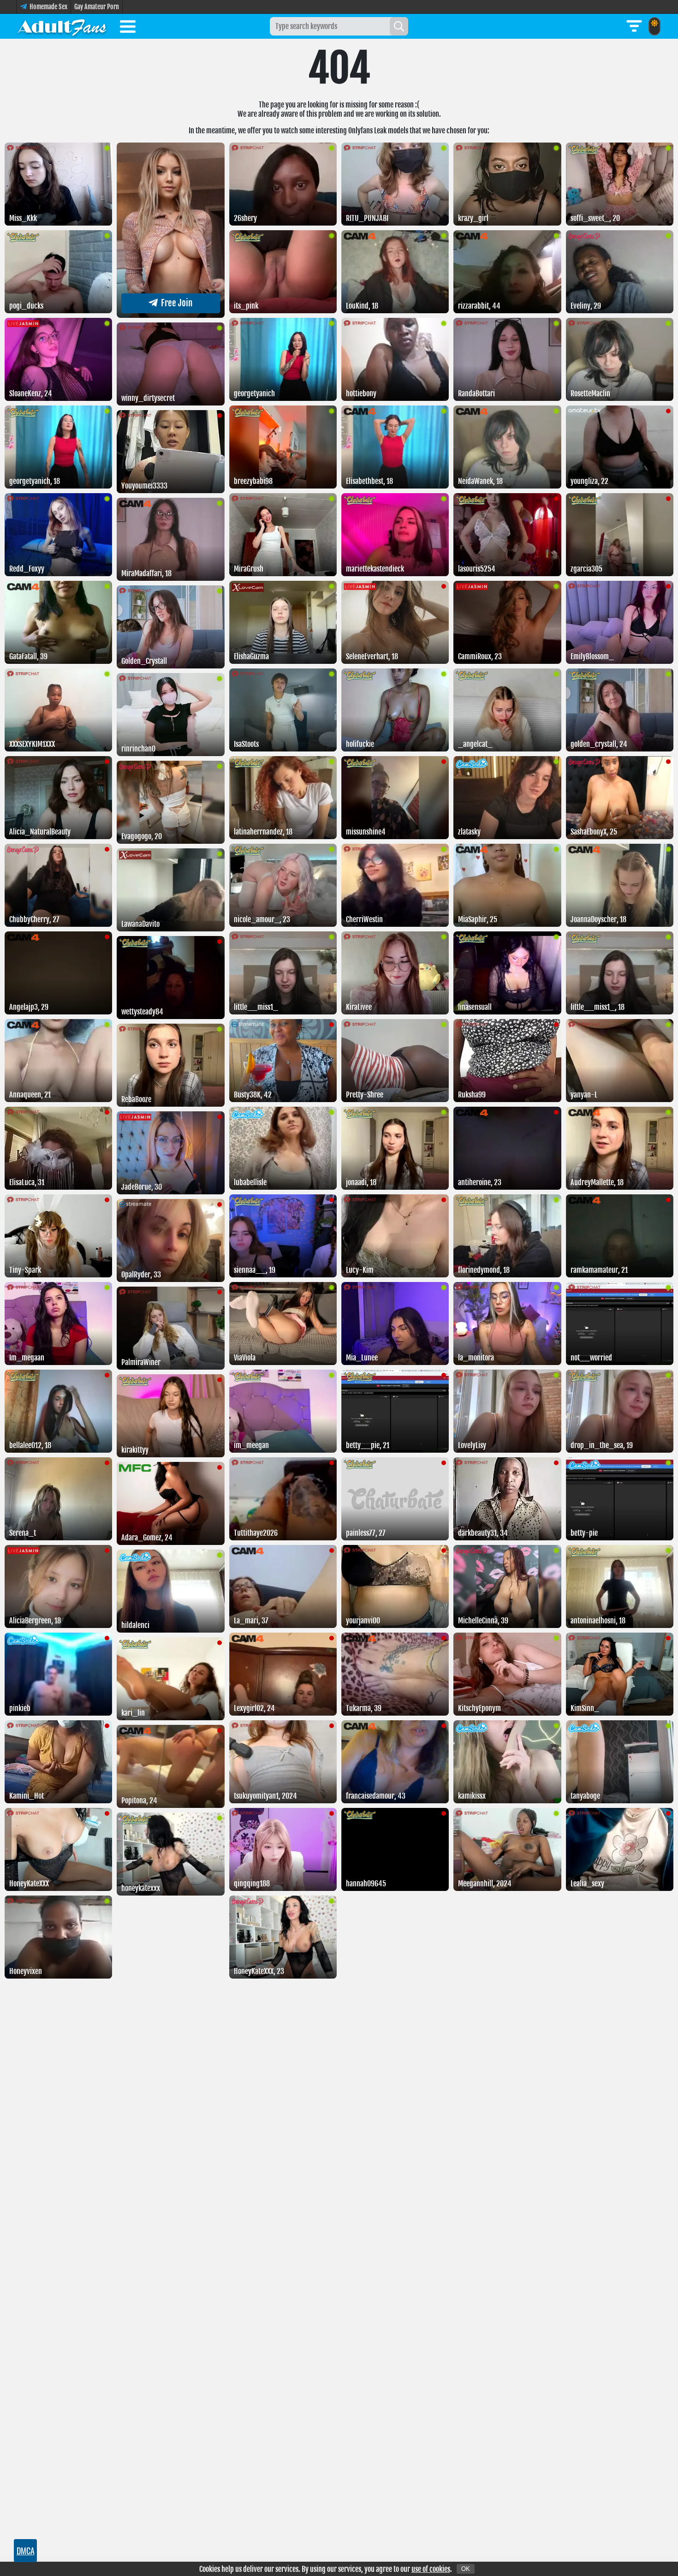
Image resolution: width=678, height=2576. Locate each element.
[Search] (399, 26)
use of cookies (431, 2569)
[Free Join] (170, 315)
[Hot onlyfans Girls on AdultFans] (62, 26)
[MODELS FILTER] (634, 26)
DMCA (26, 2551)
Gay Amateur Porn (97, 7)
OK (466, 2569)
